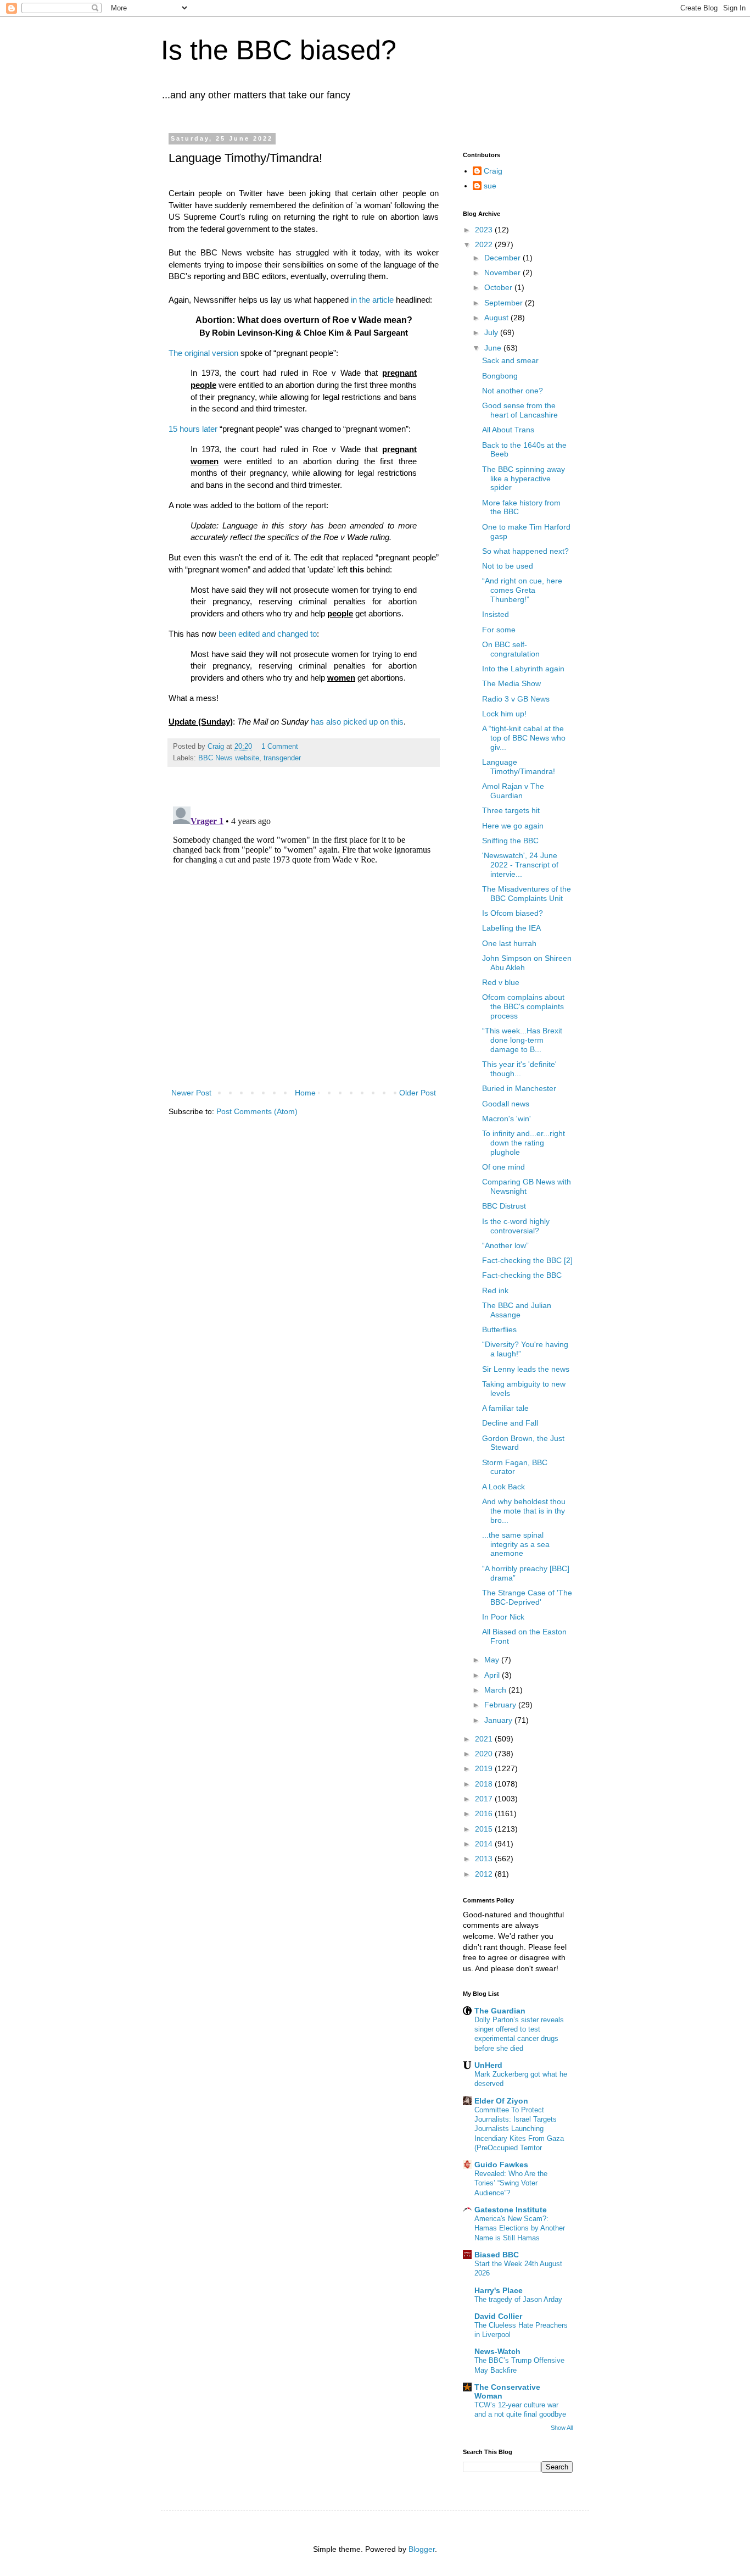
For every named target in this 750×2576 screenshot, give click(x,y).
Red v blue (501, 982)
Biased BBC (497, 2255)
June (494, 348)
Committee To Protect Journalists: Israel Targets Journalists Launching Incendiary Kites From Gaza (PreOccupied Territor (519, 2129)
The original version (203, 353)
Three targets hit (511, 810)
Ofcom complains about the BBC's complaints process (523, 1006)
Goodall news (506, 1104)
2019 (485, 1768)
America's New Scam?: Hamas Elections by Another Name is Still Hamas (520, 2228)
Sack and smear (510, 360)
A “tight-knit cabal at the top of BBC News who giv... (524, 738)
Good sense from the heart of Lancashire (520, 410)
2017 (485, 1799)
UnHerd (488, 2065)
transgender (282, 758)
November (503, 272)
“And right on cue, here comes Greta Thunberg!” (522, 590)
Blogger (422, 2549)
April (493, 1675)
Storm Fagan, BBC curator (515, 1467)
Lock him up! (504, 714)
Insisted (496, 614)
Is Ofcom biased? (513, 913)
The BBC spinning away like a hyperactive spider (524, 479)
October (499, 287)
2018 (485, 1784)
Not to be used (508, 566)
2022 (485, 244)
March (496, 1690)
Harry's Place (499, 2290)
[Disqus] (304, 939)
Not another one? (513, 391)
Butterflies (499, 1329)
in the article (372, 300)
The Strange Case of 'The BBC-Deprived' (527, 1597)
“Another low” (505, 1245)
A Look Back (503, 1487)
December (503, 258)
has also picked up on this (357, 722)
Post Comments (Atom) (257, 1111)
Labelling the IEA (511, 928)
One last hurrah (509, 943)
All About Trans (508, 430)
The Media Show (511, 683)
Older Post (418, 1093)
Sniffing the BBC (510, 841)
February (501, 1705)
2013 (485, 1859)
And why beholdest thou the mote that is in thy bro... (524, 1511)
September (505, 303)
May (493, 1660)
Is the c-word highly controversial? (516, 1226)
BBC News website (229, 758)
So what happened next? (525, 551)
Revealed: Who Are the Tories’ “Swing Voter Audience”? (511, 2183)
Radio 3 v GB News (516, 699)
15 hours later (193, 429)
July (492, 332)
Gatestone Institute (511, 2210)
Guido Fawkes (501, 2165)
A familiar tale (505, 1408)
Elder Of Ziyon (501, 2101)
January (499, 1720)
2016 (485, 1813)
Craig (493, 171)
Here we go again (513, 826)
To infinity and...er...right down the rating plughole (524, 1143)
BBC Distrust (504, 1206)
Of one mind (503, 1167)
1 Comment (280, 747)
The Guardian (500, 2011)
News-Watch (497, 2351)
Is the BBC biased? (279, 50)
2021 (485, 1739)
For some (499, 630)
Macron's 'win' (506, 1119)
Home (305, 1093)
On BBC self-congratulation (511, 649)
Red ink (495, 1290)
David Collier (498, 2316)
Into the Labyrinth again (523, 669)
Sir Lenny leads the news (526, 1369)
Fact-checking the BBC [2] (527, 1260)
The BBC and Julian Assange (517, 1310)
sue (490, 186)
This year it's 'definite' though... (519, 1069)
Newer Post (191, 1093)
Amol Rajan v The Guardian (513, 791)
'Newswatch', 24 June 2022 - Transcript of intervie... (520, 865)
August (497, 318)
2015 (485, 1829)
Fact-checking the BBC (522, 1275)
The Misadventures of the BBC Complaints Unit (527, 894)
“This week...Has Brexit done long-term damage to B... (522, 1040)
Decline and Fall (510, 1423)
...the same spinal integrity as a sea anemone (516, 1544)
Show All (562, 2428)
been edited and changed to (268, 634)
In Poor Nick (503, 1617)
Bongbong (500, 376)
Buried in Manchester (519, 1088)
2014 (485, 1844)
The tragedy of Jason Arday (518, 2299)
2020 (485, 1754)
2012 (485, 1874)
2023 (485, 230)
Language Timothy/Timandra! (519, 767)
